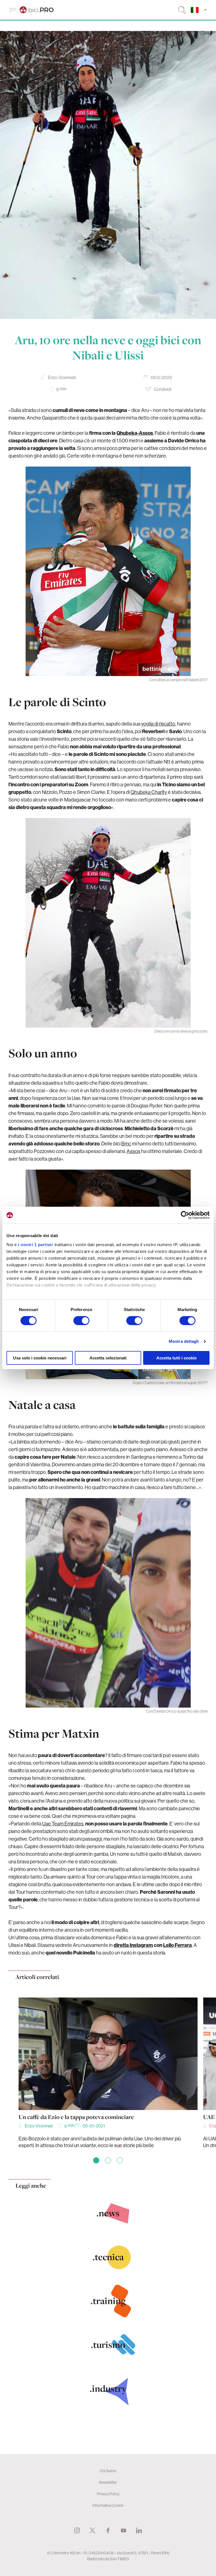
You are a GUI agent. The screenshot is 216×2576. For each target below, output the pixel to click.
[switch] (81, 1321)
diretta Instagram (133, 1945)
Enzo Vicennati (62, 377)
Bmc (126, 1144)
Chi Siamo (108, 2471)
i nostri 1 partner (36, 1244)
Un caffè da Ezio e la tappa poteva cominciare (76, 2117)
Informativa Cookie (108, 2505)
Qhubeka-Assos (135, 433)
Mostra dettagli (184, 1341)
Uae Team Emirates (63, 1824)
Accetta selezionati (108, 1358)
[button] (96, 2160)
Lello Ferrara (177, 1945)
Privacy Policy (108, 2494)
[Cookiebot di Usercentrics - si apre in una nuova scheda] (185, 1215)
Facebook (108, 2530)
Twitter (93, 2530)
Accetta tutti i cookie (176, 1358)
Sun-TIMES (119, 2559)
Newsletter (108, 2482)
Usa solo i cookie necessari (40, 1358)
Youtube (123, 2530)
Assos (133, 1151)
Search (182, 10)
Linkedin (139, 2530)
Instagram (77, 2530)
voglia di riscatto (158, 724)
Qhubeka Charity (149, 792)
